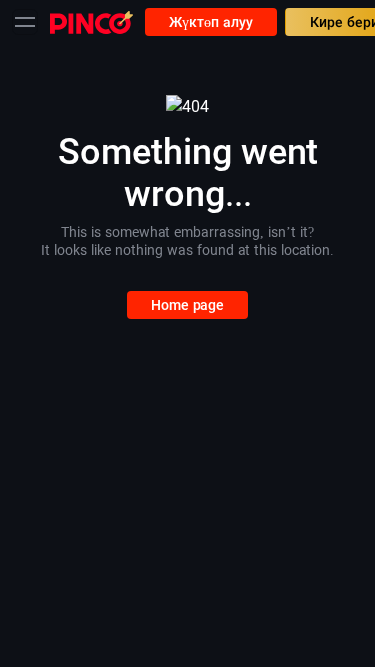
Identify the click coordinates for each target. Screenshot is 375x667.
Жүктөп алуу (211, 22)
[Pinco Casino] (91, 21)
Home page (187, 305)
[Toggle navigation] (25, 22)
